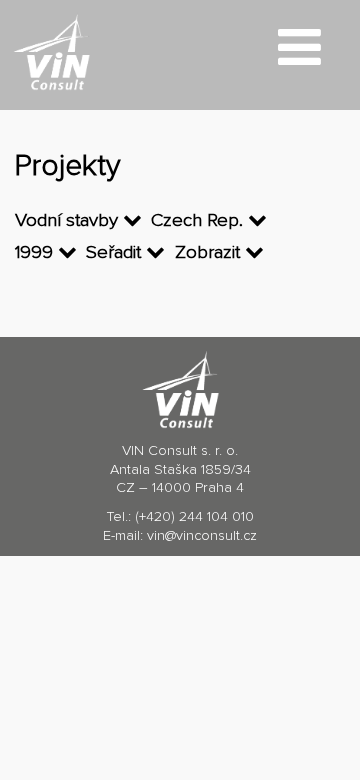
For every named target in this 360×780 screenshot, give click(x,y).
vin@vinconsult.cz (202, 536)
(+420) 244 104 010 (194, 517)
